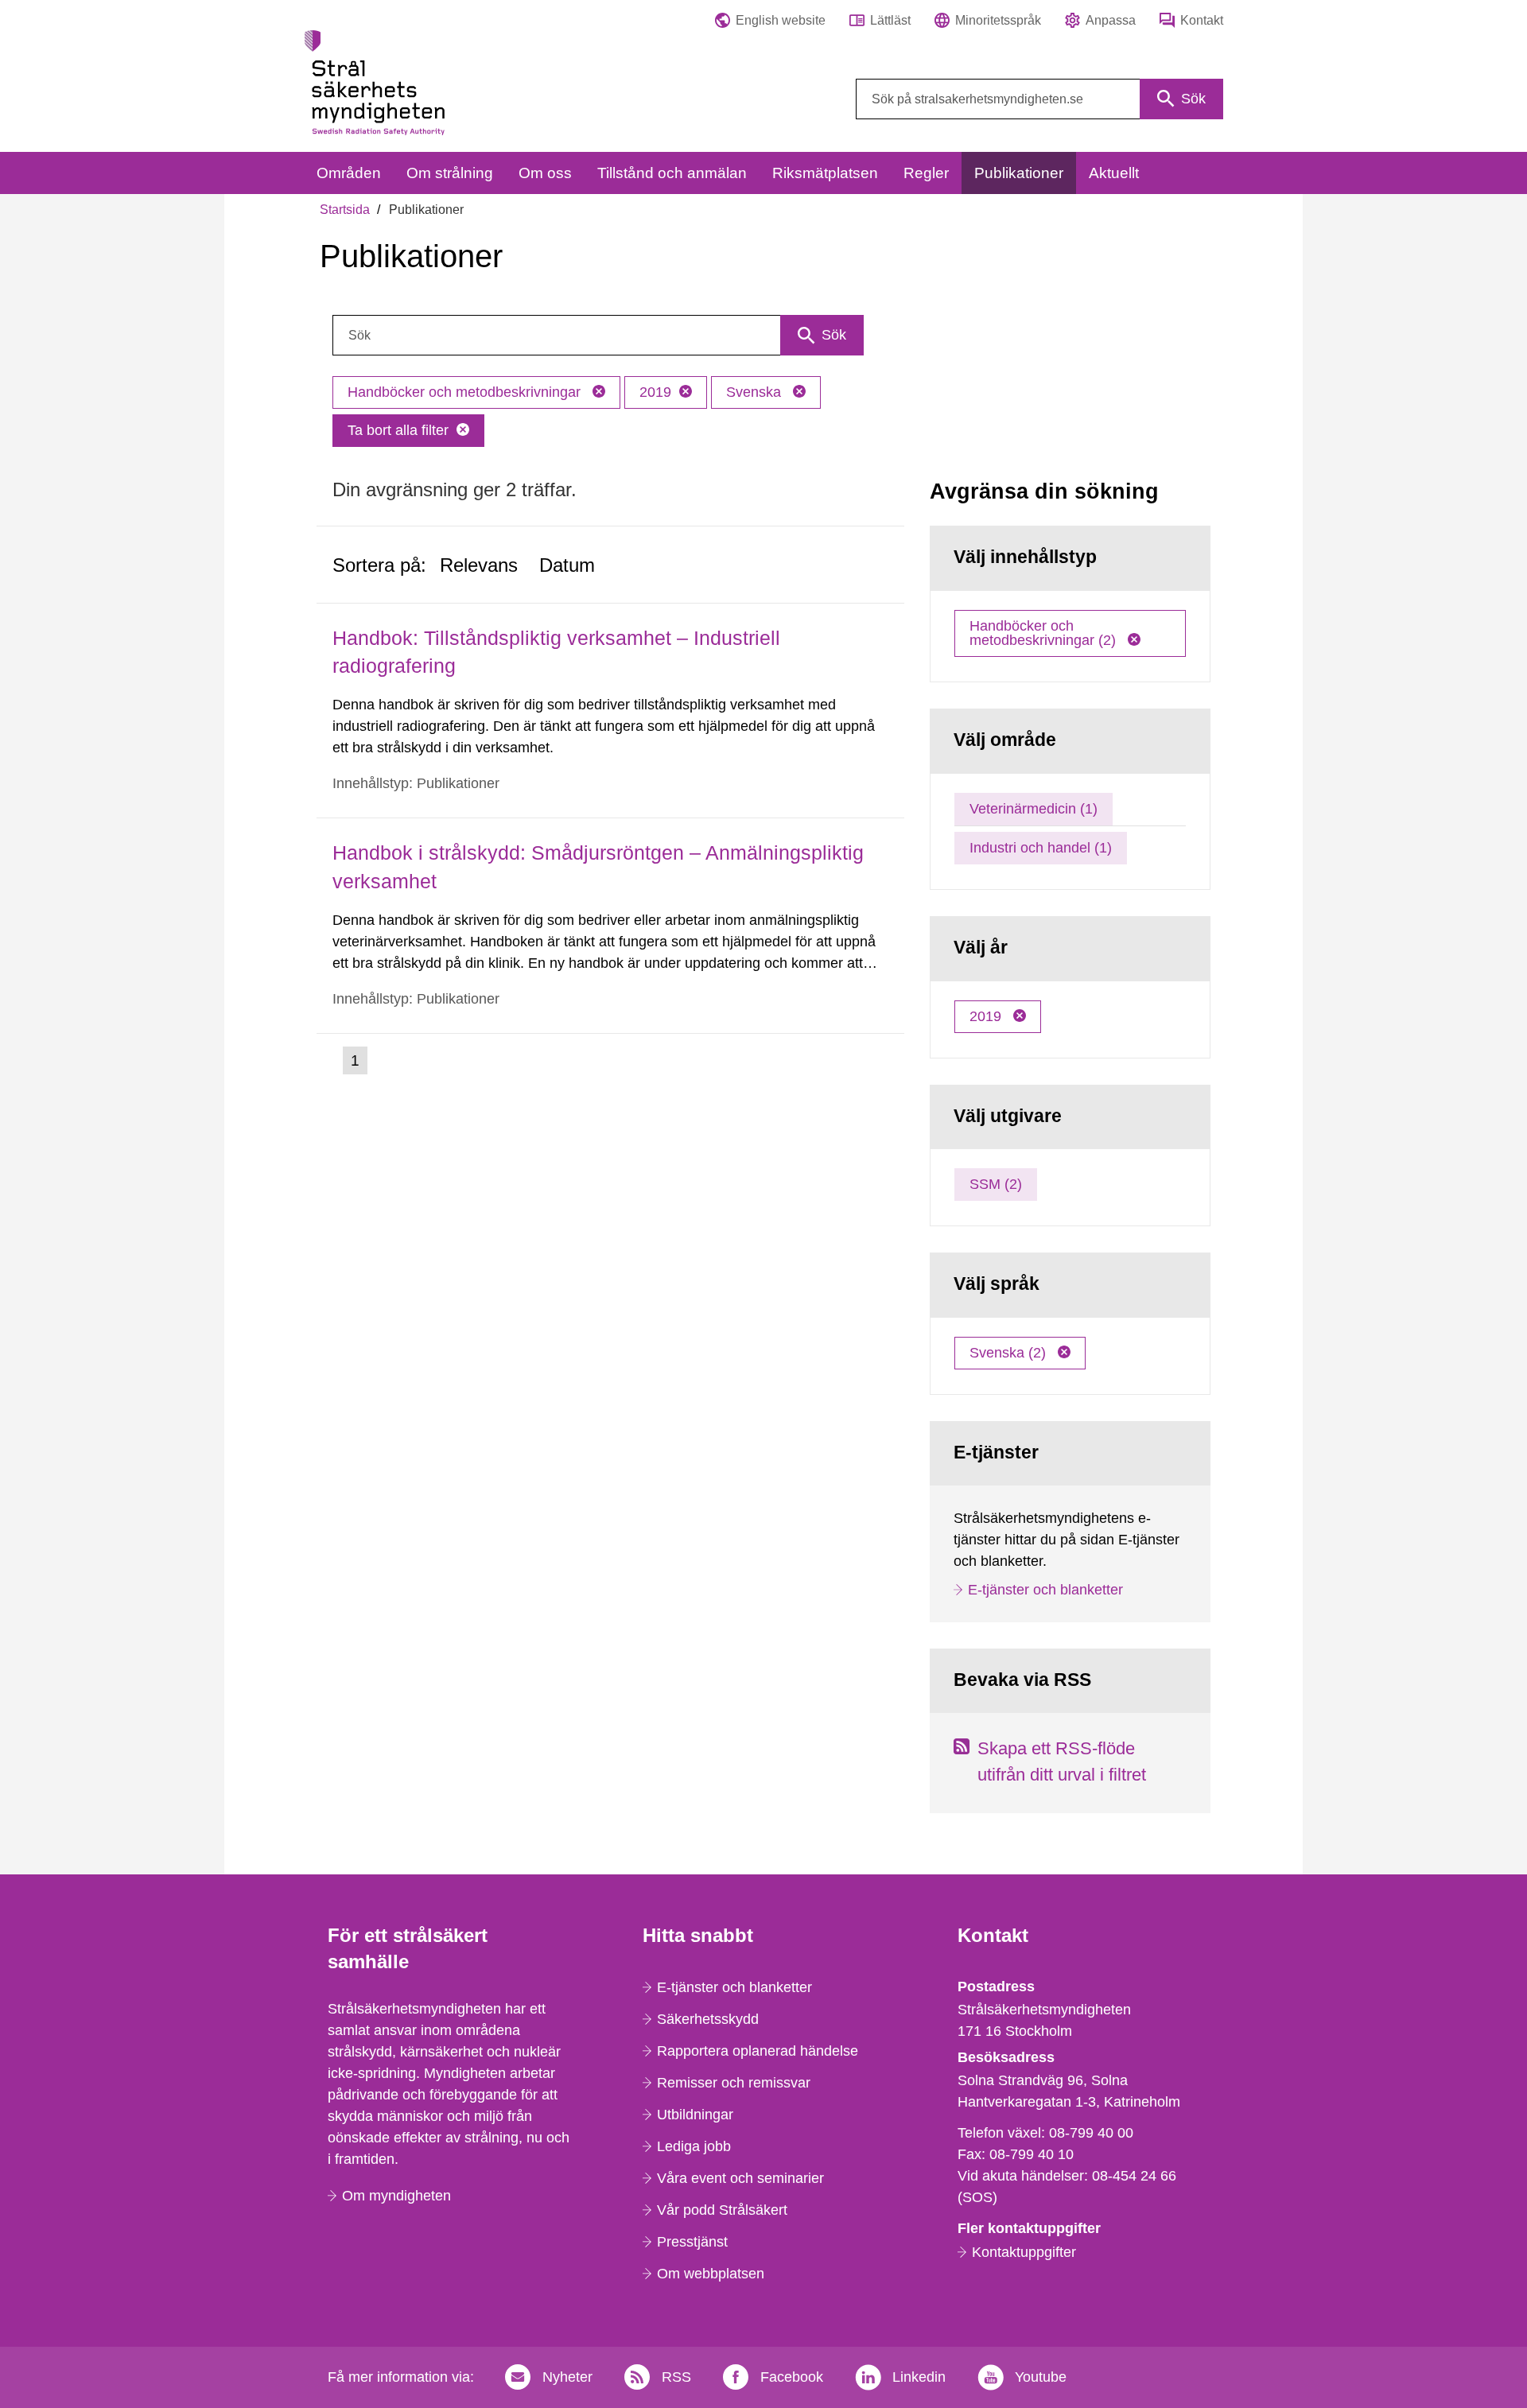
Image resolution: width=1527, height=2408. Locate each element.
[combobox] (1039, 99)
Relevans (479, 565)
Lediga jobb (694, 2146)
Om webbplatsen (711, 2274)
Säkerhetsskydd (708, 2019)
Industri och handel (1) (1041, 848)
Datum (567, 565)
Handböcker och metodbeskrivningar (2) (1045, 633)
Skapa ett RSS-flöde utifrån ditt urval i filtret (1062, 1761)
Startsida (345, 210)
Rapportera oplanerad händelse (758, 2051)
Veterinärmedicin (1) (1034, 809)
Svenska (756, 392)
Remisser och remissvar (734, 2083)
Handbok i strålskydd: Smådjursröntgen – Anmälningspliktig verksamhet (598, 866)
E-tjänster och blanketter (1045, 1590)
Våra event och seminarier (740, 2178)
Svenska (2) (1010, 1353)
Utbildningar (695, 2115)
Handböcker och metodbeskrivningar (466, 392)
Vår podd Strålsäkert (722, 2210)
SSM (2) (996, 1184)
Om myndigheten (396, 2196)
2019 (655, 392)
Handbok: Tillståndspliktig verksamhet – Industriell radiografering (556, 652)
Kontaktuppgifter (1024, 2252)
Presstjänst (692, 2242)
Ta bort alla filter (398, 430)
